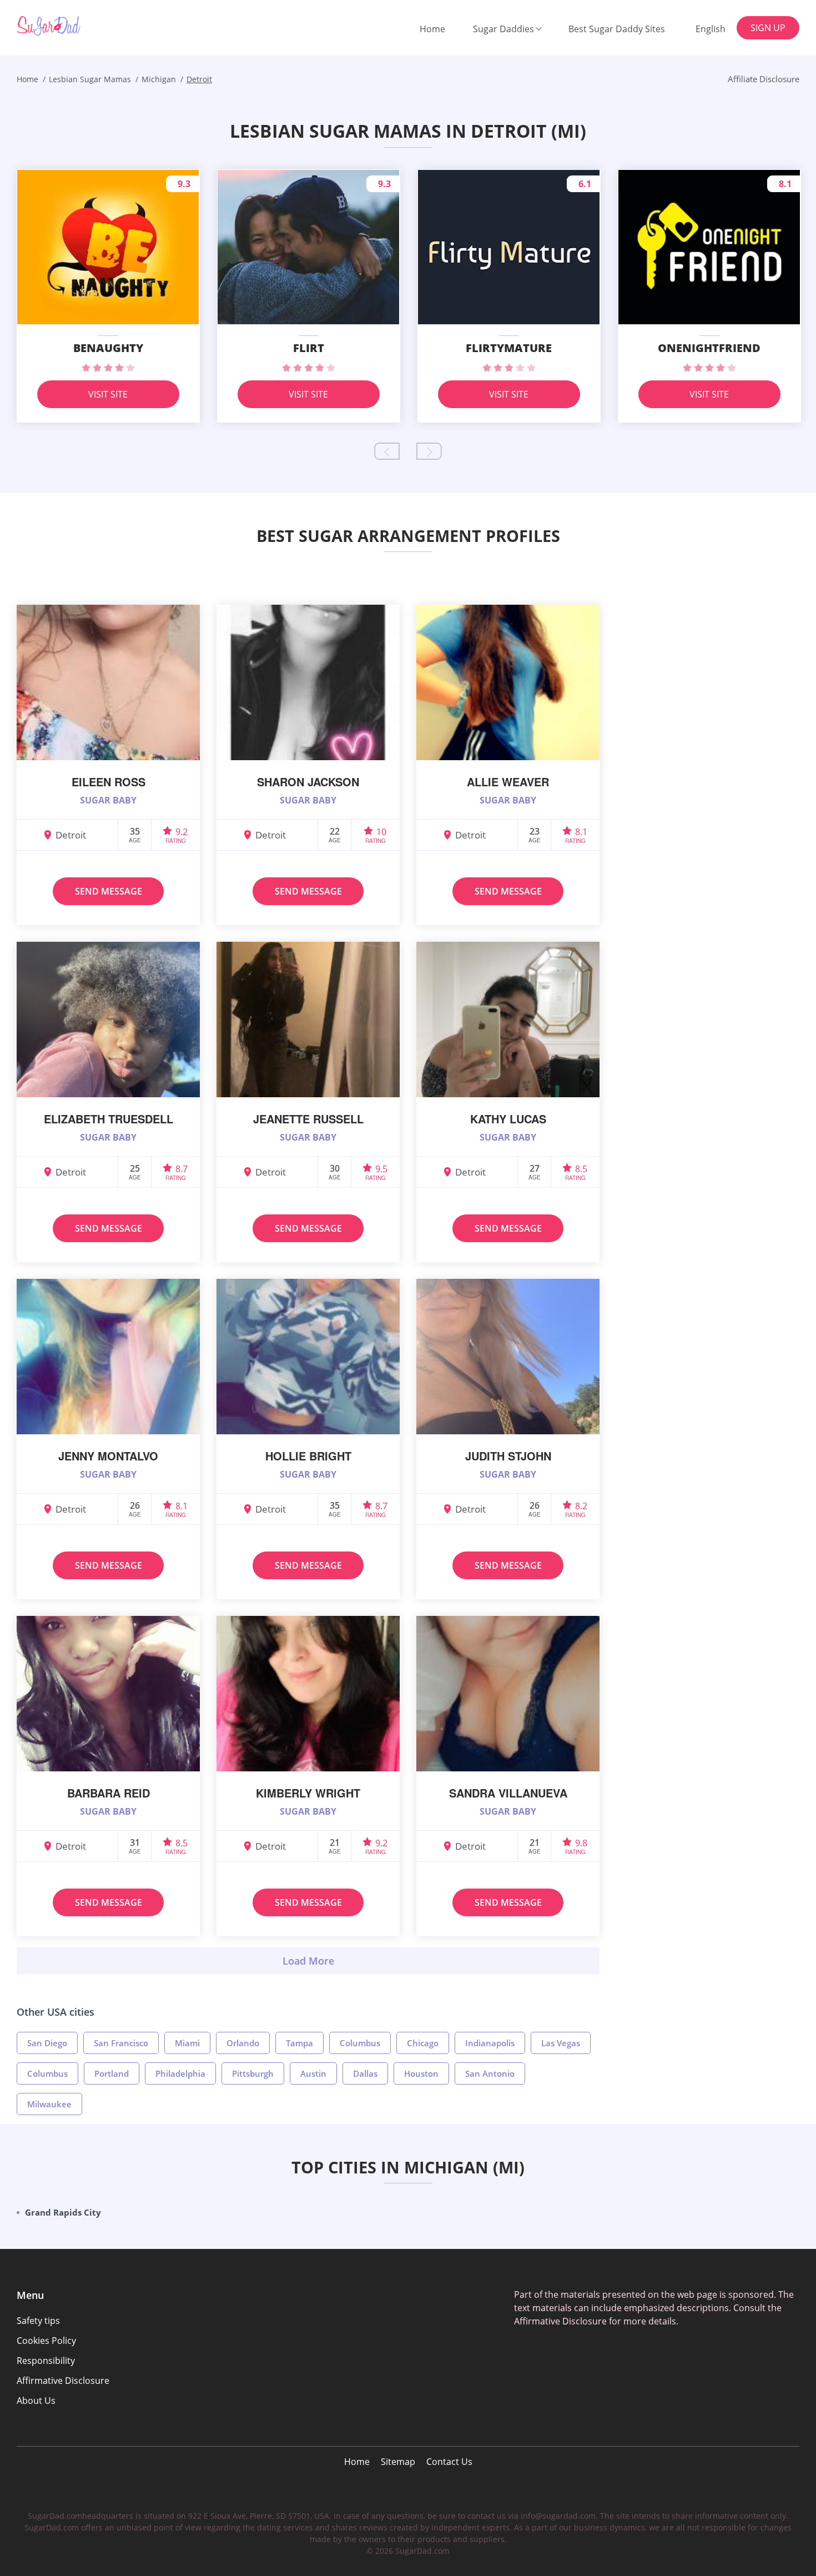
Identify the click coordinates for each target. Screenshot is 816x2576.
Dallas (365, 2073)
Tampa (299, 2043)
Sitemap (398, 2462)
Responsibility (46, 2361)
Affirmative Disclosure (63, 2381)
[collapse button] (308, 1961)
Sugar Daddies (503, 29)
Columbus (360, 2043)
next (429, 451)
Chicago (423, 2043)
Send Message (109, 891)
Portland (112, 2073)
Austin (313, 2073)
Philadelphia (180, 2073)
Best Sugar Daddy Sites (617, 29)
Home (432, 29)
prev (387, 451)
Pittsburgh (253, 2073)
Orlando (243, 2043)
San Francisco (121, 2043)
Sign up (768, 28)
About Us (36, 2401)
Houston (421, 2073)
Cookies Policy (46, 2341)
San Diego (47, 2043)
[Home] (73, 26)
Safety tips (38, 2321)
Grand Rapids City (63, 2212)
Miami (187, 2043)
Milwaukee (49, 2104)
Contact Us (449, 2462)
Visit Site (108, 394)
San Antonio (490, 2073)
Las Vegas (561, 2043)
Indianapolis (490, 2043)
